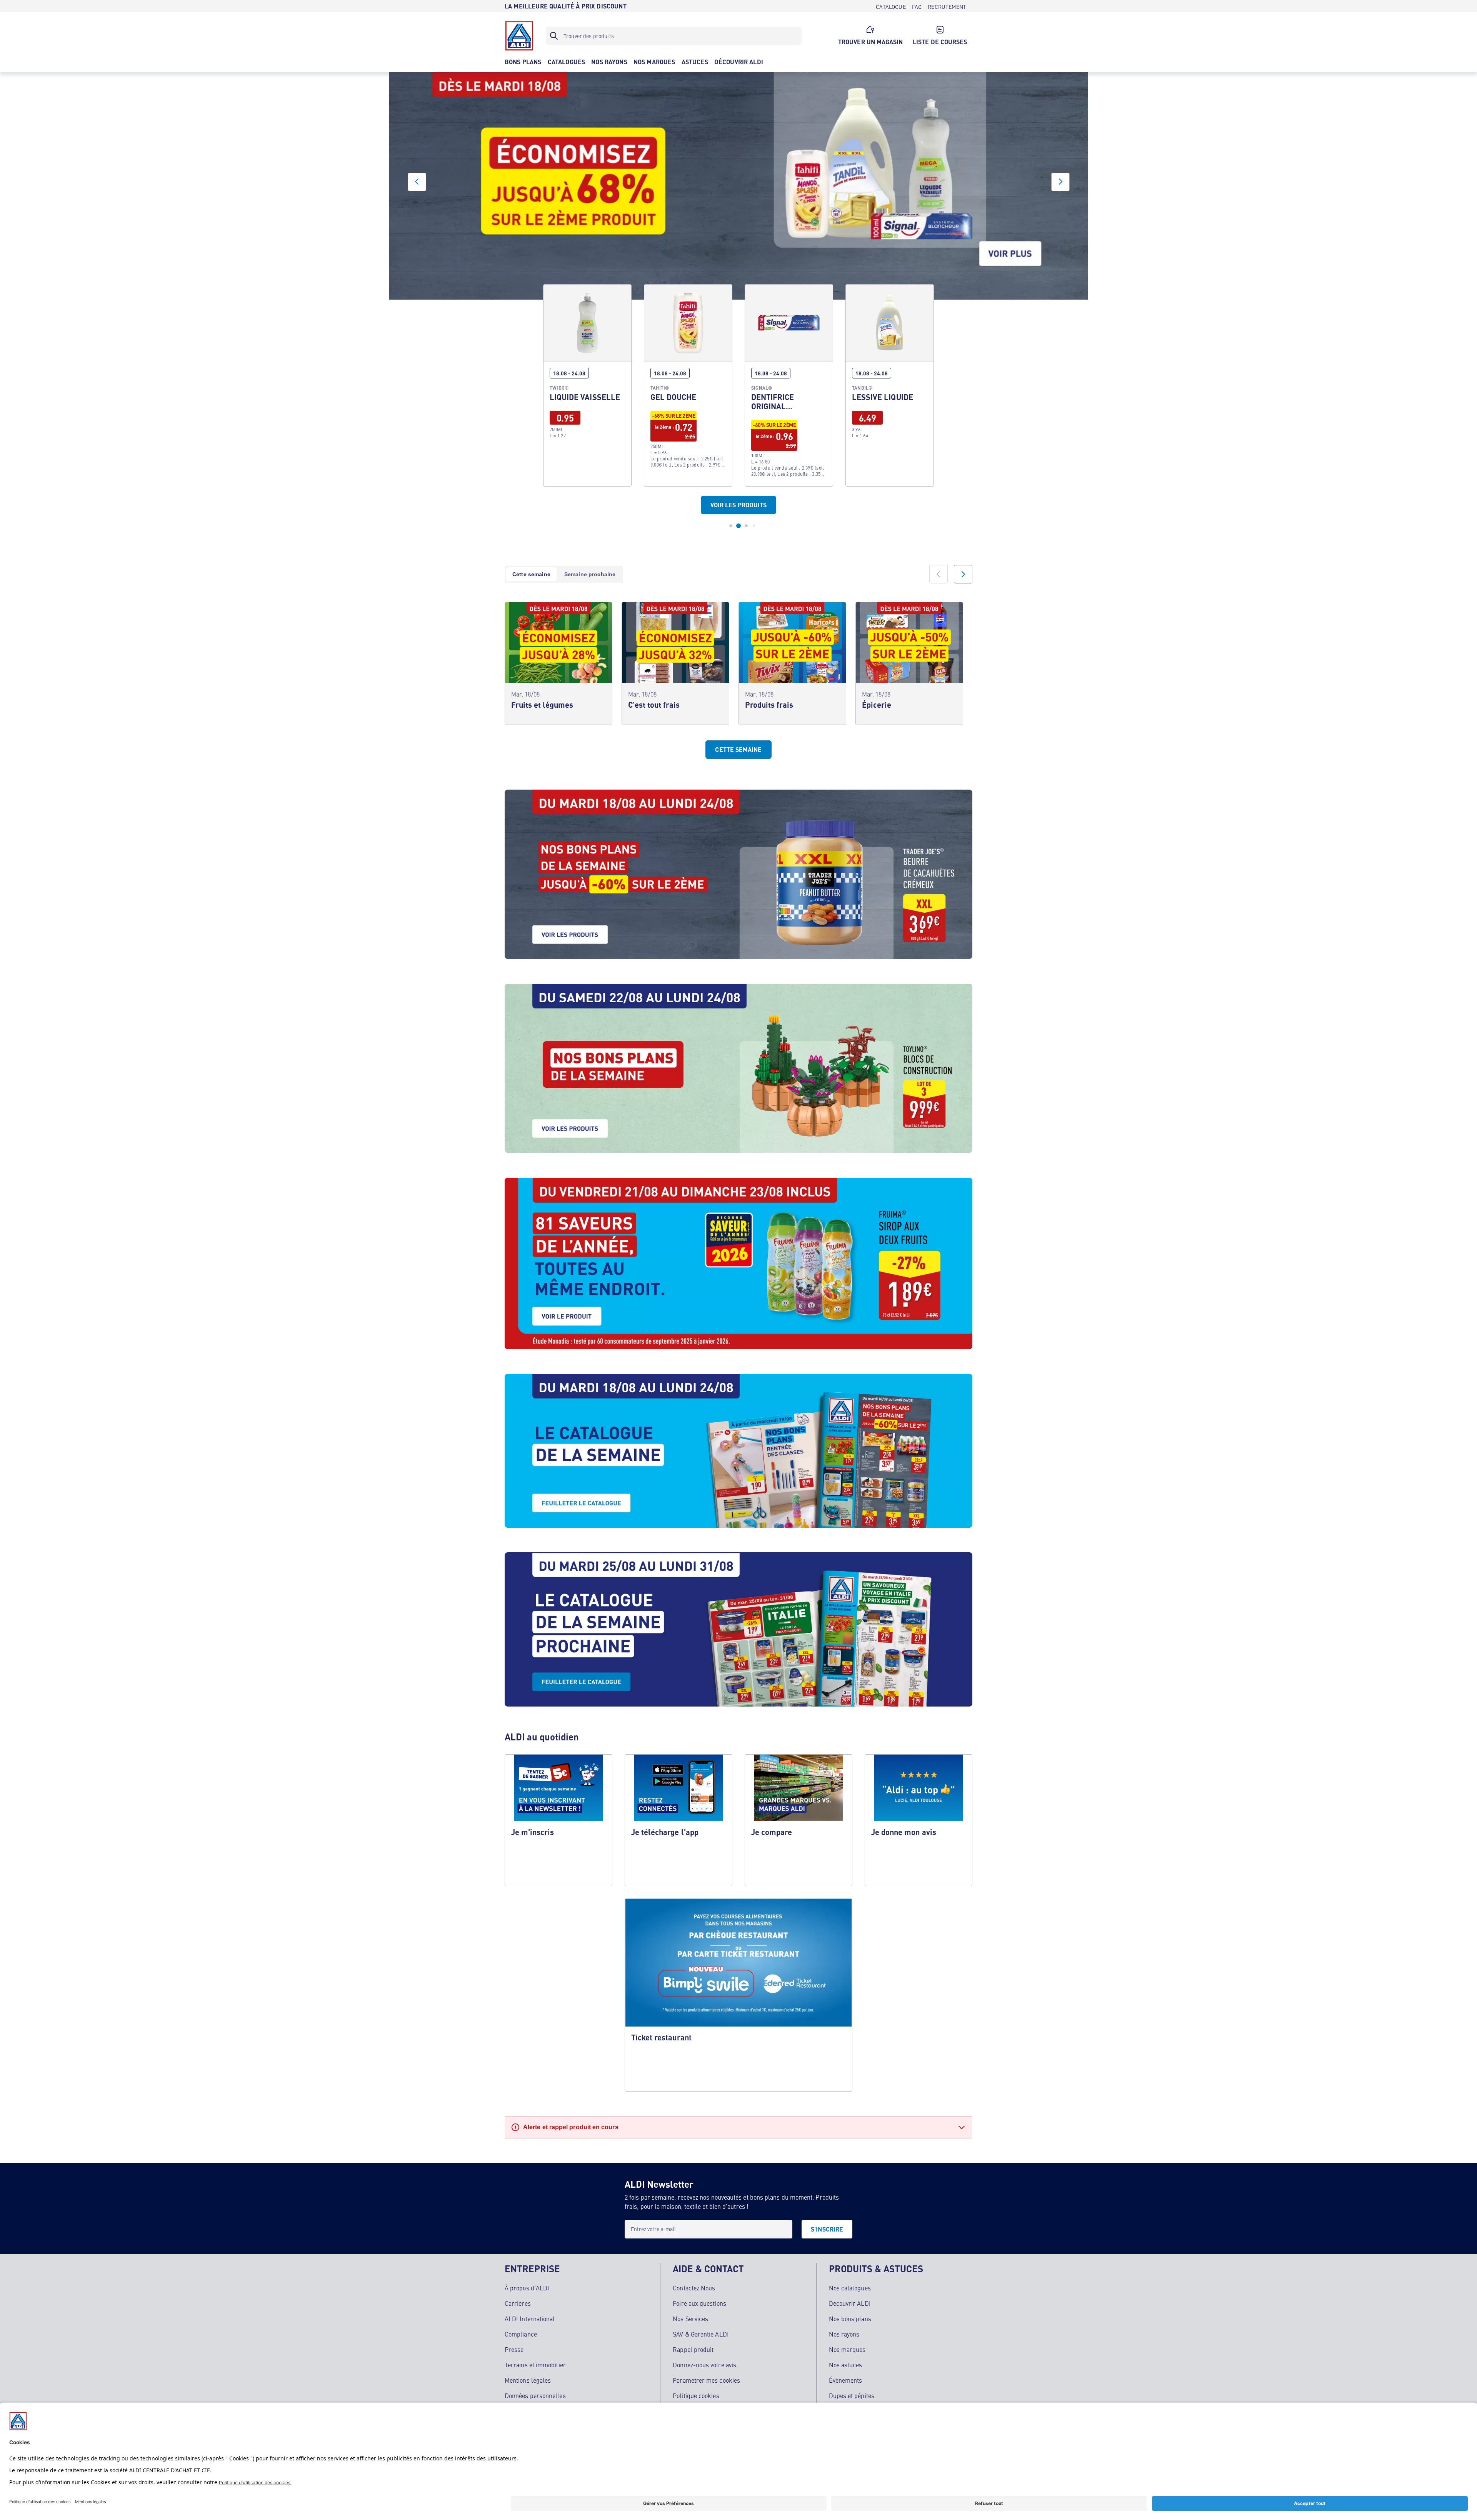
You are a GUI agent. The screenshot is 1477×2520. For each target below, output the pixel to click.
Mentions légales (528, 2380)
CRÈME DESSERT (789, 371)
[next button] (1060, 182)
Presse (514, 2349)
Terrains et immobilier (535, 2365)
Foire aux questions (699, 2303)
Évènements (846, 2380)
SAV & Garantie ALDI (701, 2334)
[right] (963, 574)
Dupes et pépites (852, 2395)
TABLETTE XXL (890, 371)
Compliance (521, 2334)
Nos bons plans (850, 2318)
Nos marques (847, 2349)
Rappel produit (693, 2349)
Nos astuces (846, 2365)
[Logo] (519, 36)
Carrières (518, 2303)
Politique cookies (696, 2395)
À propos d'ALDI (527, 2288)
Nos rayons (844, 2334)
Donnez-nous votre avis (704, 2365)
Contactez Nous (694, 2288)
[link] (587, 371)
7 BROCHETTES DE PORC (587, 371)
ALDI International (530, 2318)
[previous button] (417, 182)
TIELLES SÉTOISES (688, 371)
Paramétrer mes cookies (706, 2380)
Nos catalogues (850, 2288)
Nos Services (690, 2318)
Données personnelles (535, 2395)
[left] (939, 574)
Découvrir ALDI (850, 2303)
